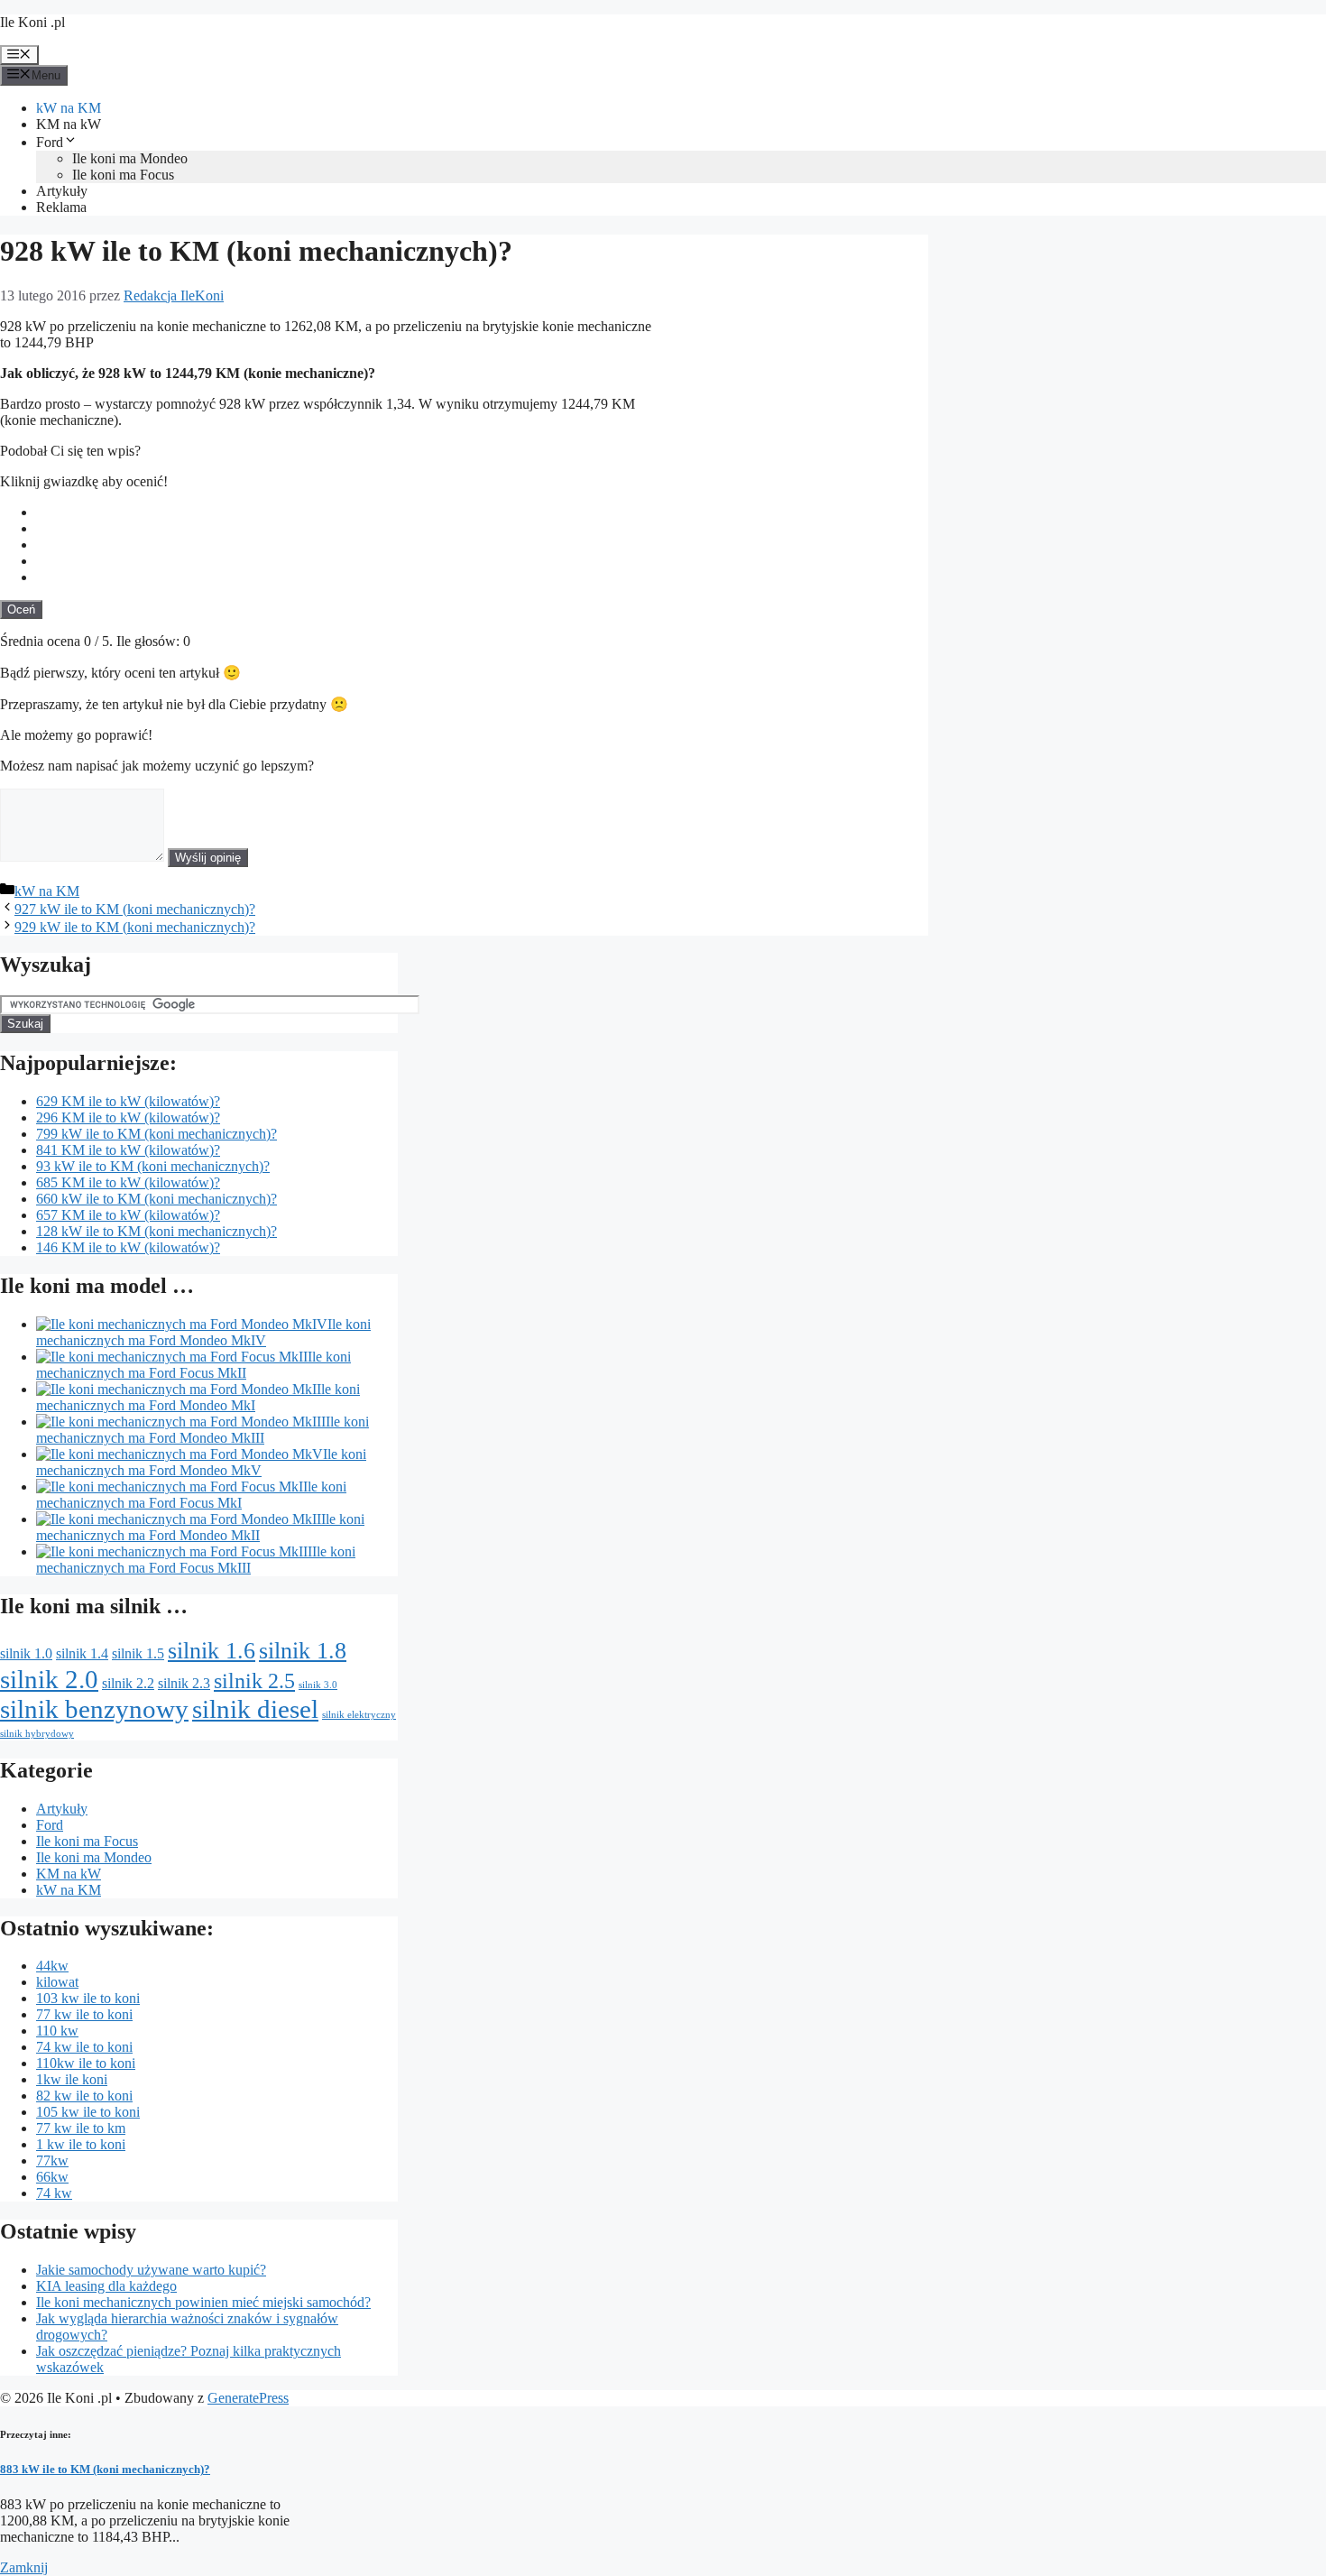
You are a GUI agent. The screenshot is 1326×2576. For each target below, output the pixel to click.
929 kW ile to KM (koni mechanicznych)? (135, 927)
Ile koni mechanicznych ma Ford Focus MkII (193, 1365)
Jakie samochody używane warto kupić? (151, 2270)
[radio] (482, 512)
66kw (52, 2177)
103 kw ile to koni (88, 1998)
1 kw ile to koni (81, 2144)
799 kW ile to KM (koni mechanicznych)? (157, 1134)
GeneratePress (248, 2398)
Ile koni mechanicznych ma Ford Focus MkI (191, 1495)
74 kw (54, 2193)
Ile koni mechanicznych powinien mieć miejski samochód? (203, 2302)
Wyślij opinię (208, 858)
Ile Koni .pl (32, 22)
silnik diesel (255, 1709)
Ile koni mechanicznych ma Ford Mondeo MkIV (203, 1332)
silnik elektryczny (359, 1715)
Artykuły (62, 191)
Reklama (61, 207)
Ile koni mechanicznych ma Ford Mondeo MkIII (203, 1430)
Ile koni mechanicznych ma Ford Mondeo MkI (198, 1397)
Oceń (21, 609)
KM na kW (69, 124)
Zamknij (24, 2567)
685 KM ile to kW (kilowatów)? (128, 1182)
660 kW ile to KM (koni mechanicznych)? (157, 1199)
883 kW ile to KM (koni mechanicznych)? (105, 2469)
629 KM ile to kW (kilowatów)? (128, 1101)
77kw (52, 2161)
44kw (52, 1966)
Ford (50, 142)
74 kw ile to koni (84, 2047)
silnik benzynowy (94, 1709)
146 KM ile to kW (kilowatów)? (128, 1247)
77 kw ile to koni (84, 2014)
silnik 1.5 (138, 1653)
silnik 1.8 (303, 1650)
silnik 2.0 (49, 1679)
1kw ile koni (72, 2079)
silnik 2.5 (254, 1680)
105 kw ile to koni (88, 2112)
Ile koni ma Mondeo (130, 158)
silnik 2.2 (128, 1683)
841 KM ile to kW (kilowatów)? (128, 1150)
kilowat (57, 1982)
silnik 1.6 (212, 1650)
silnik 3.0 (318, 1685)
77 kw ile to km (81, 2128)
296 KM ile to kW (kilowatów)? (128, 1117)
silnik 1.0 (26, 1653)
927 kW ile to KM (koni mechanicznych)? (135, 909)
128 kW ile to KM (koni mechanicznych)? (157, 1231)
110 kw (57, 2031)
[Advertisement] (793, 436)
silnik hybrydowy (37, 1734)
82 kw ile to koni (84, 2096)
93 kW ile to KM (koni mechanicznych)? (153, 1166)
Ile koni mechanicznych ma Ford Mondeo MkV (201, 1462)
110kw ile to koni (86, 2063)
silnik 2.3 (184, 1683)
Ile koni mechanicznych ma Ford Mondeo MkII (200, 1527)
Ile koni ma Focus (123, 175)
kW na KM (69, 108)
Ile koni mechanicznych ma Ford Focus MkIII (196, 1560)
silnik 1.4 (82, 1653)
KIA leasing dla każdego (106, 2286)
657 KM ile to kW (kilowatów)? (128, 1215)
